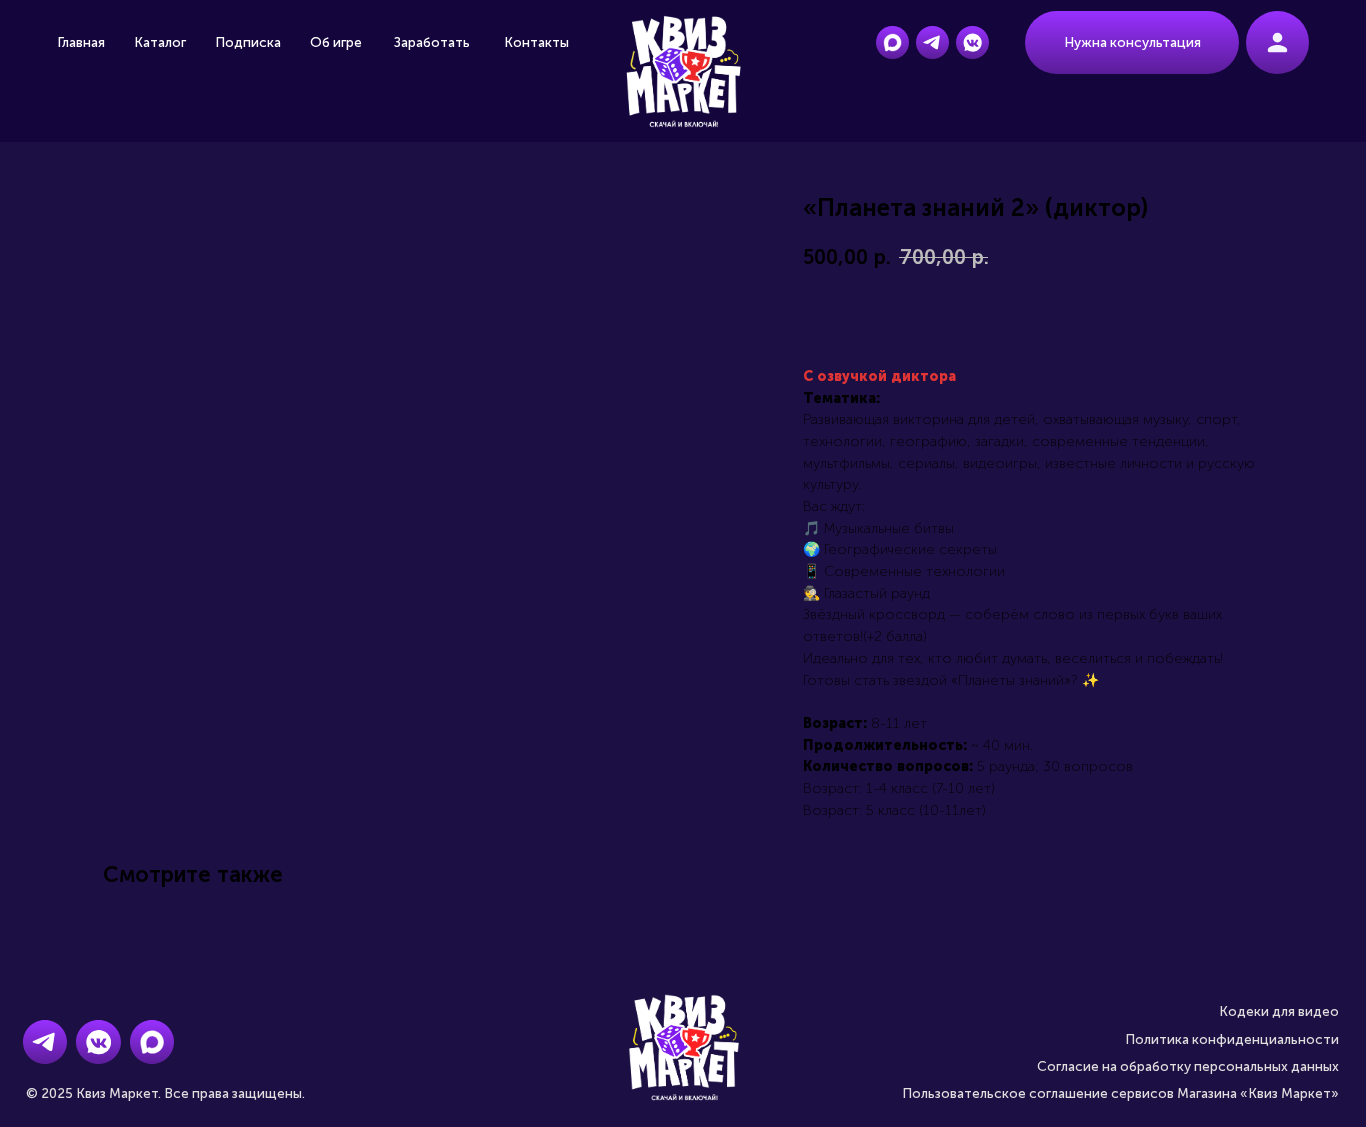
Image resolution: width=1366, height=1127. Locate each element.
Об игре (336, 42)
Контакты (536, 42)
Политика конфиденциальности (1232, 1039)
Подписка (248, 42)
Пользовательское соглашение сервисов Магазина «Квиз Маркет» (1120, 1093)
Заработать (432, 42)
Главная (81, 42)
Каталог (160, 42)
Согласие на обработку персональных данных (1188, 1066)
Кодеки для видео (1279, 1011)
